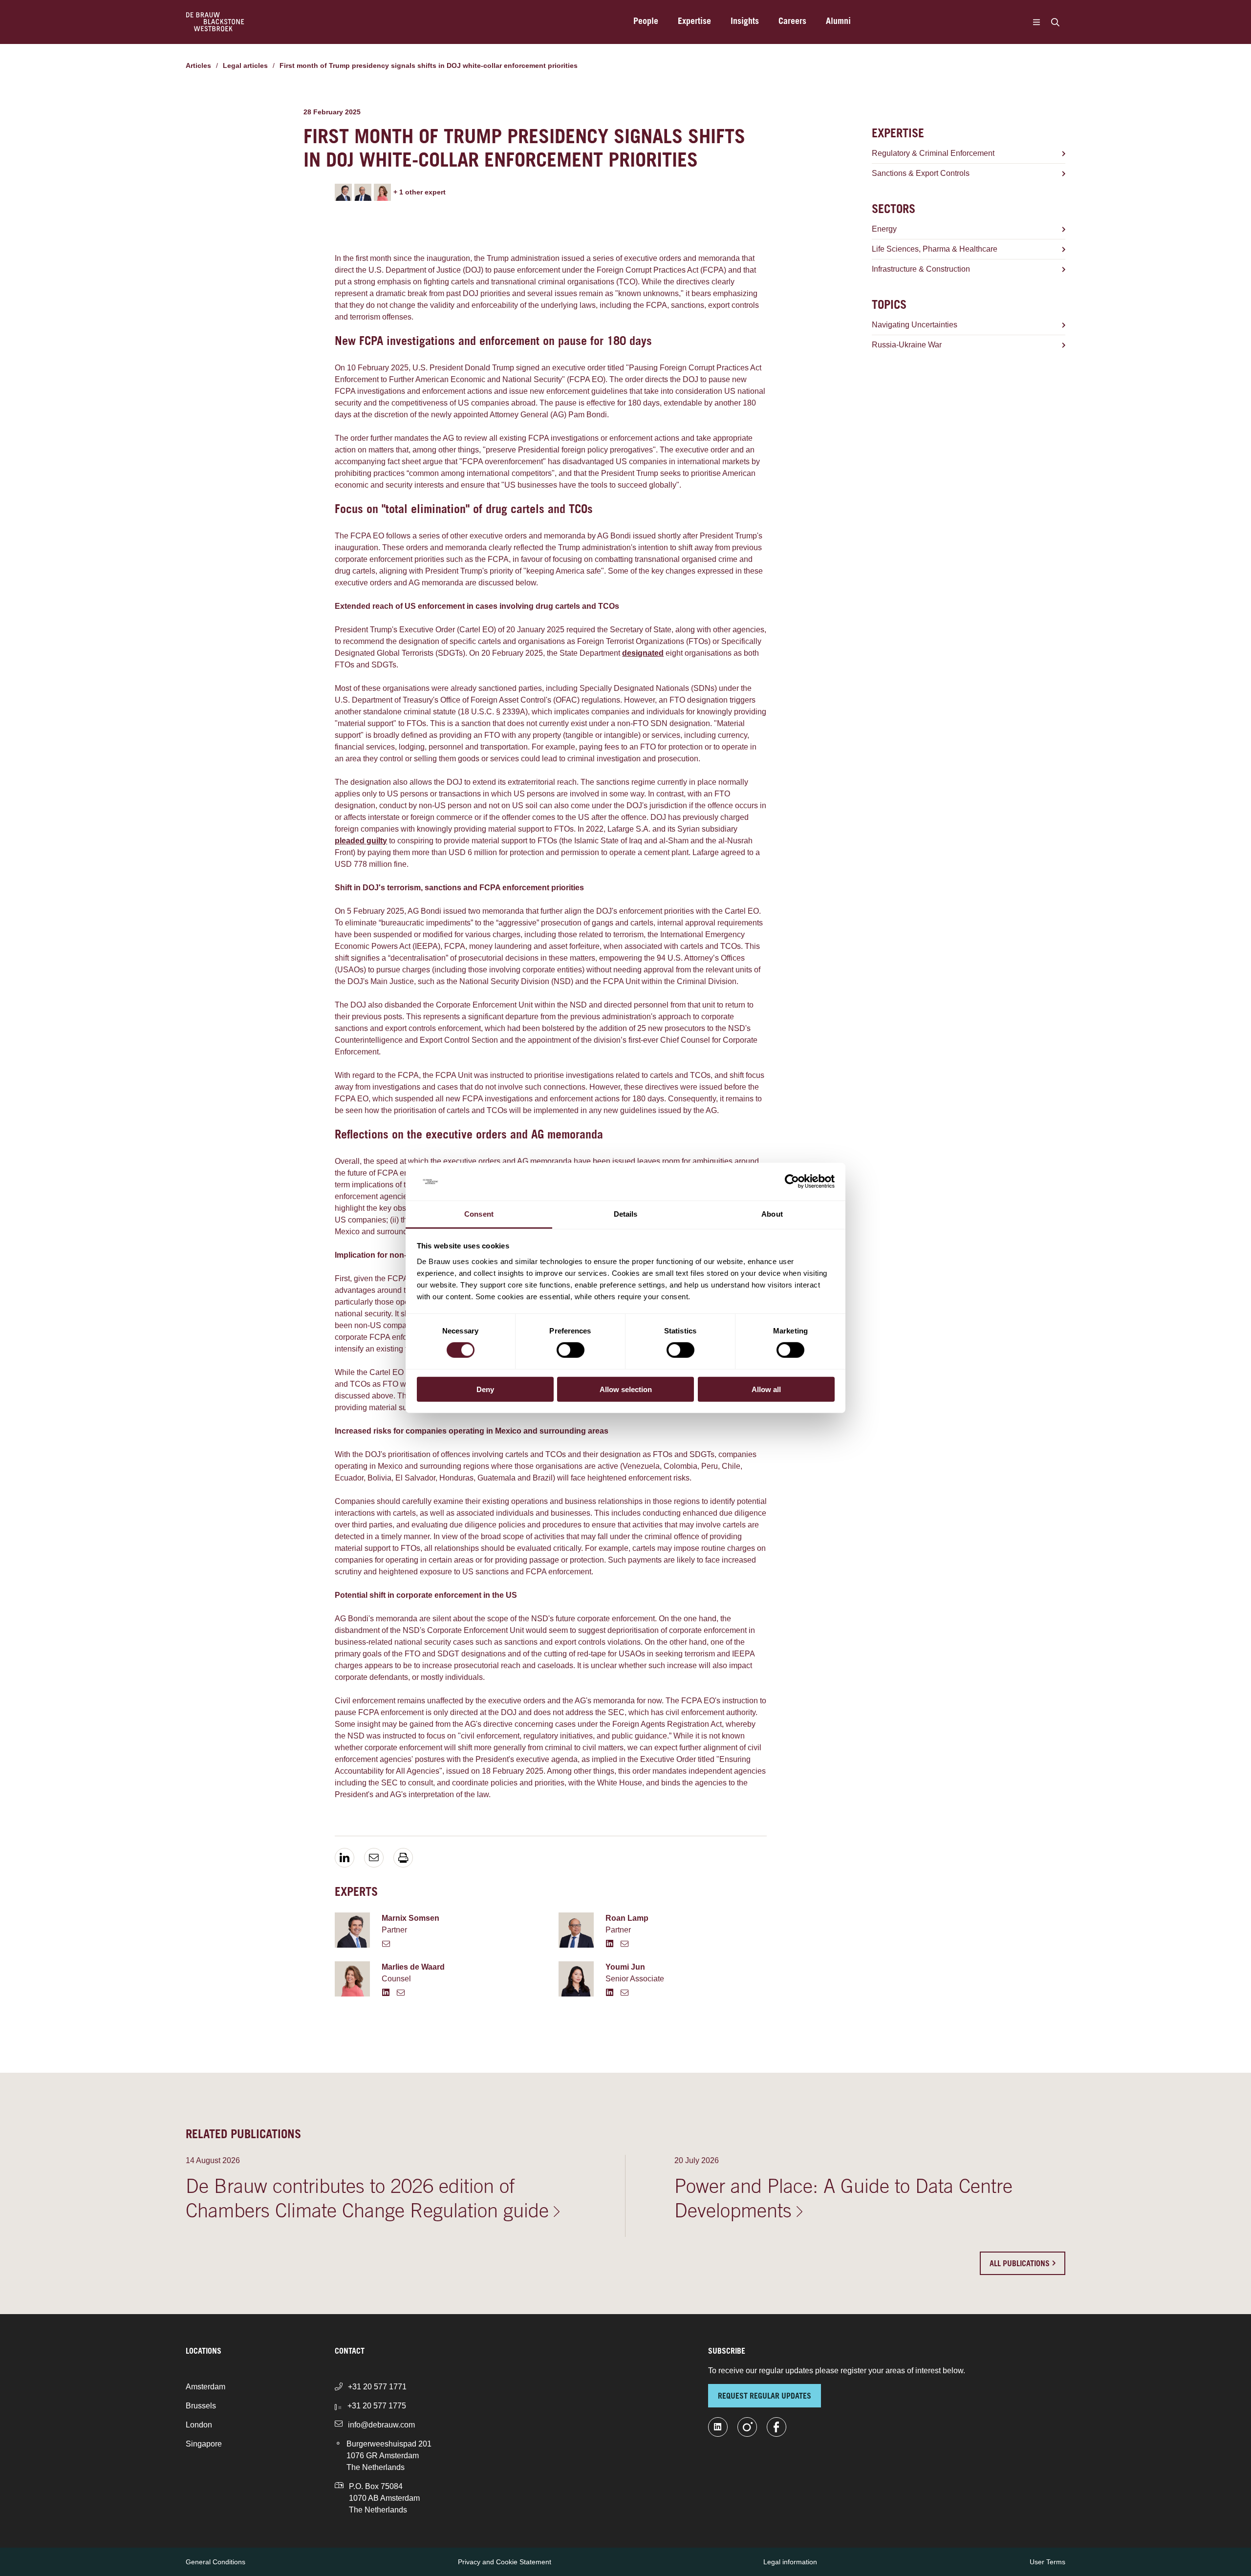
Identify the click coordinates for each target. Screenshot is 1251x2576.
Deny (485, 1389)
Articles (198, 65)
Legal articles (245, 65)
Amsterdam (205, 2387)
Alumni (838, 22)
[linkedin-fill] (718, 2427)
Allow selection (626, 1389)
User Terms (1047, 2562)
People (646, 22)
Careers (792, 22)
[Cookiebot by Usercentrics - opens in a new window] (792, 1181)
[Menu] (1036, 22)
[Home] (215, 22)
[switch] (571, 1350)
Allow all (766, 1389)
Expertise (694, 22)
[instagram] (747, 2427)
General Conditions (216, 2562)
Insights (745, 22)
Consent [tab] (479, 1214)
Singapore (204, 2444)
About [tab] (772, 1214)
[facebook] (776, 2427)
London (199, 2425)
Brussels (201, 2406)
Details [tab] (626, 1214)
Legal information (790, 2562)
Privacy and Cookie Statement (505, 2562)
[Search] (1055, 22)
